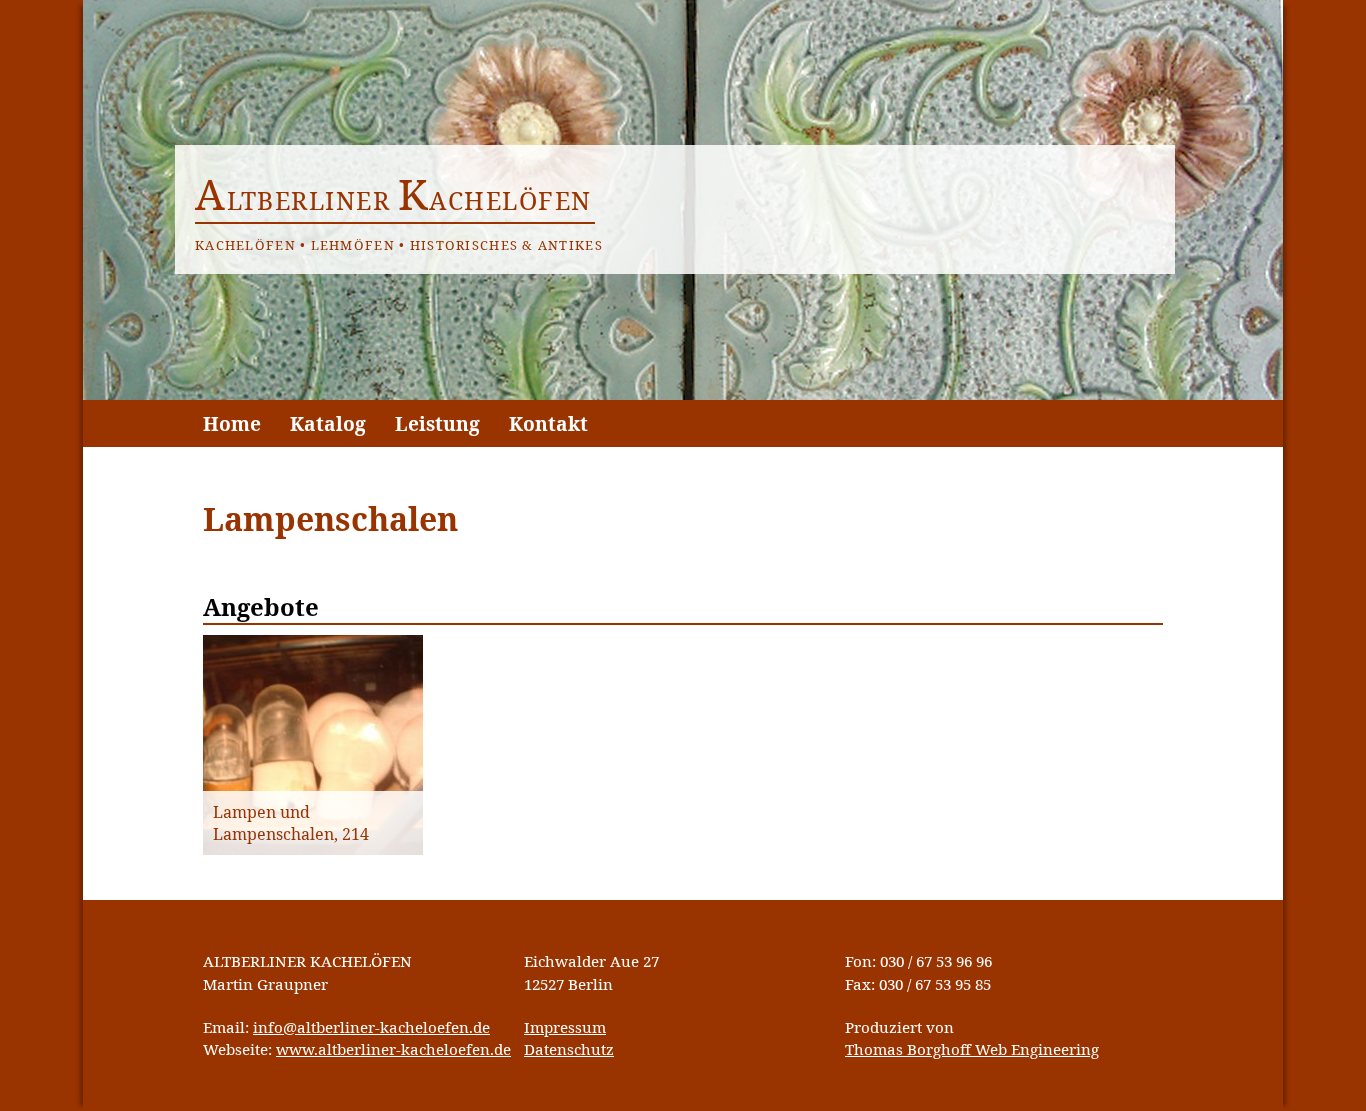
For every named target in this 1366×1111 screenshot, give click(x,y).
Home (232, 423)
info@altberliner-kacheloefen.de (371, 1027)
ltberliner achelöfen (393, 200)
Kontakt (548, 423)
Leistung (437, 423)
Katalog (328, 423)
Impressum (565, 1027)
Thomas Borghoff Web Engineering (972, 1049)
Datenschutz (569, 1049)
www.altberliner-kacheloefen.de (393, 1049)
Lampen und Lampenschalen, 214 (291, 823)
